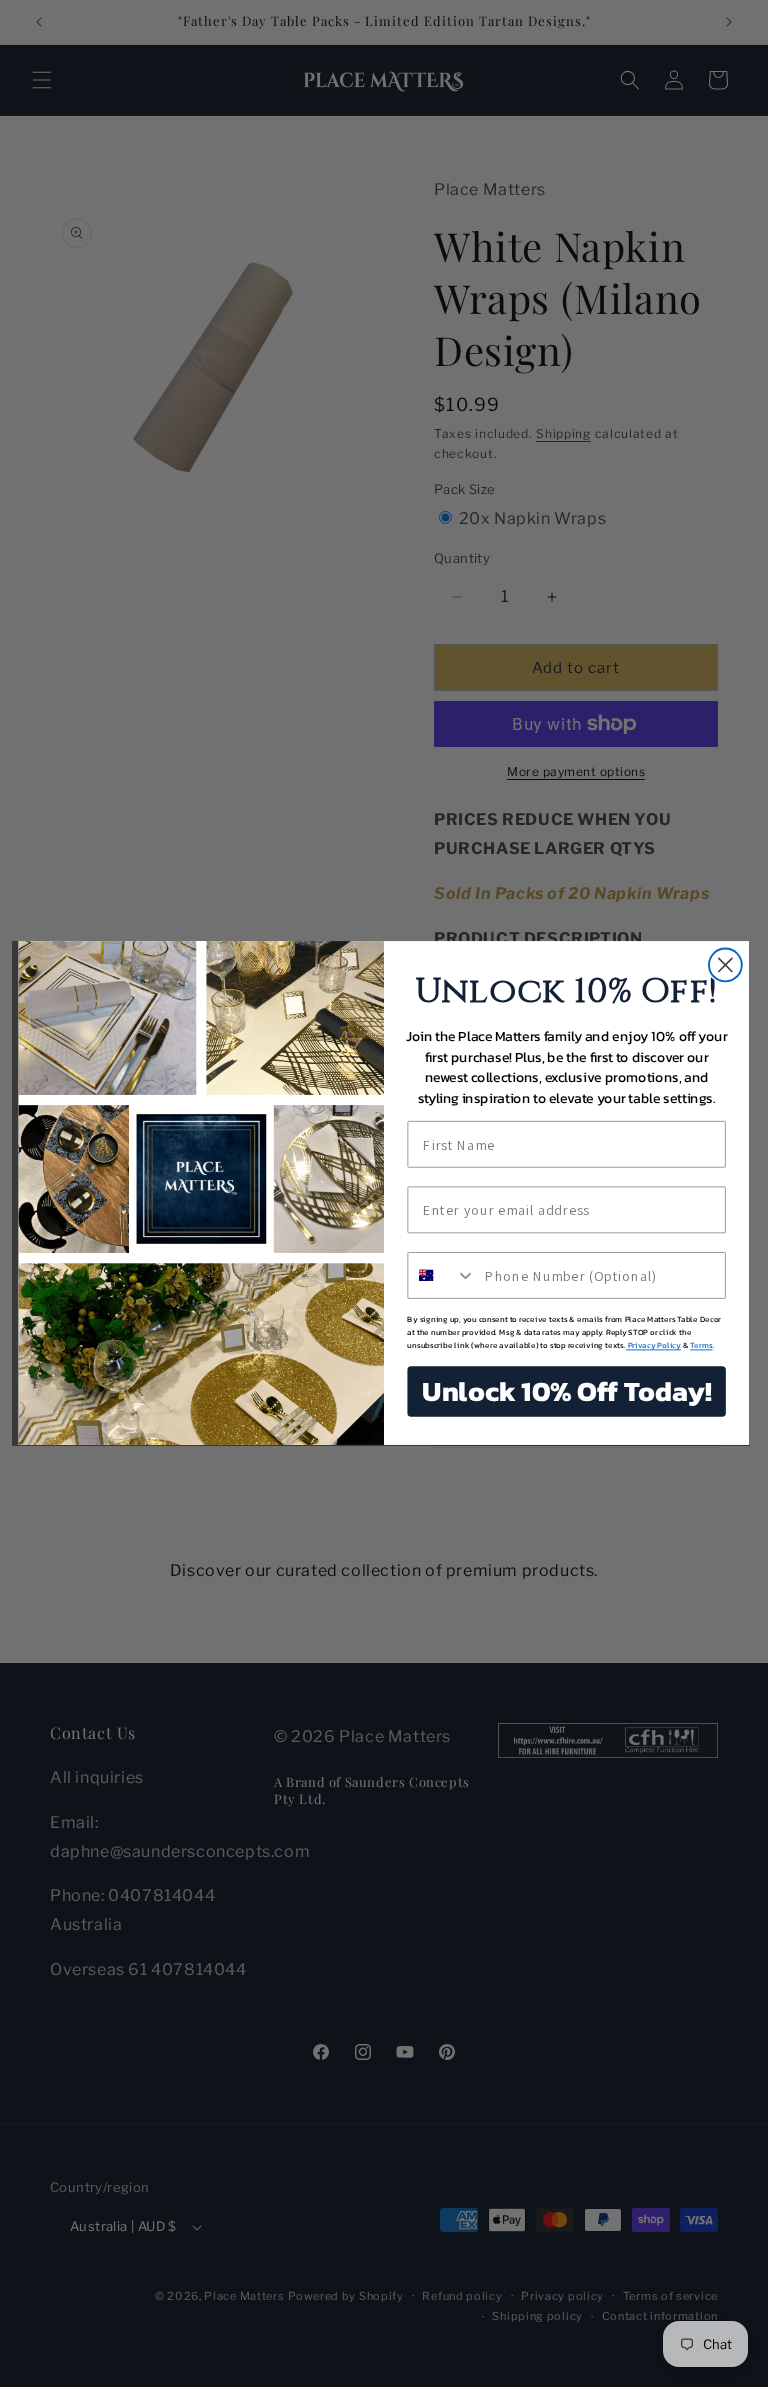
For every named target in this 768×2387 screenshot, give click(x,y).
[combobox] (441, 1275)
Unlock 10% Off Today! (566, 1392)
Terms (701, 1346)
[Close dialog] (725, 965)
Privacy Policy (653, 1346)
